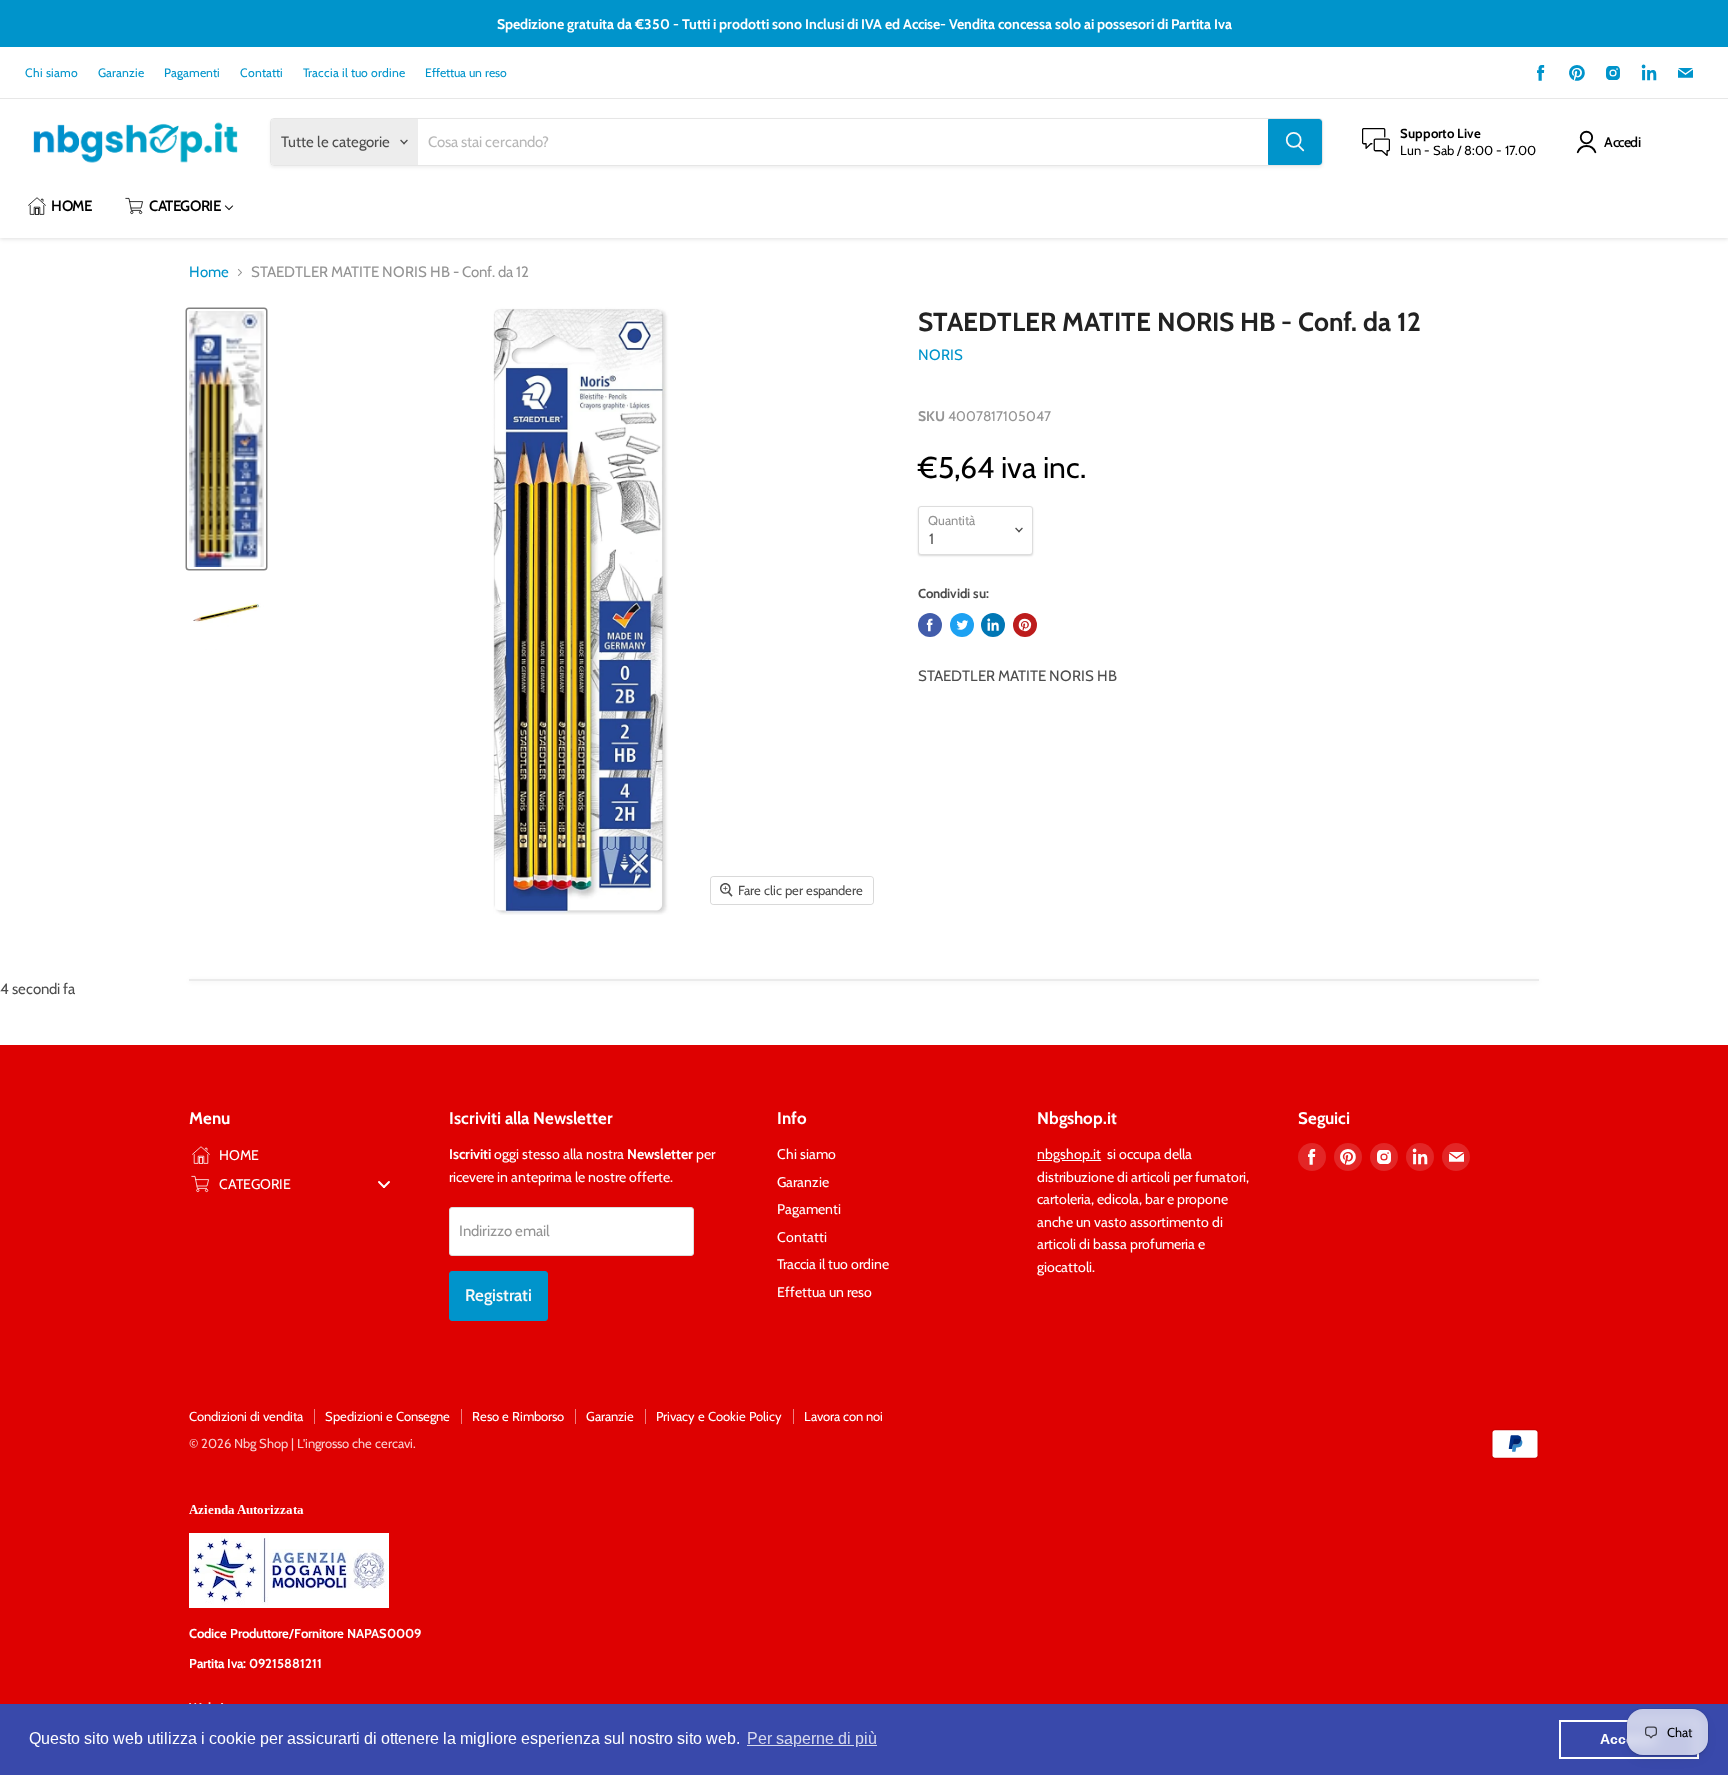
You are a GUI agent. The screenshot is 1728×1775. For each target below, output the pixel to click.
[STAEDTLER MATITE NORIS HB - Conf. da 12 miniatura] (226, 439)
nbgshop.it (1069, 1154)
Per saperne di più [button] (812, 1738)
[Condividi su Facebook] (930, 625)
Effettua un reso (466, 73)
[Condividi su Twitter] (962, 625)
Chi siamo (51, 73)
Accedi (1622, 142)
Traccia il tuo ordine (354, 73)
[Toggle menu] (384, 1183)
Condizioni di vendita (246, 1416)
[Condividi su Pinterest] (1025, 625)
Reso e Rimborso (518, 1416)
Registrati (498, 1295)
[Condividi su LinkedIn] (993, 625)
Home (209, 272)
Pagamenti (192, 73)
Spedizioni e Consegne (387, 1416)
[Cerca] (1295, 142)
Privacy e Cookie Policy (719, 1416)
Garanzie (121, 73)
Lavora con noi (843, 1416)
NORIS (940, 355)
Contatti (261, 73)
